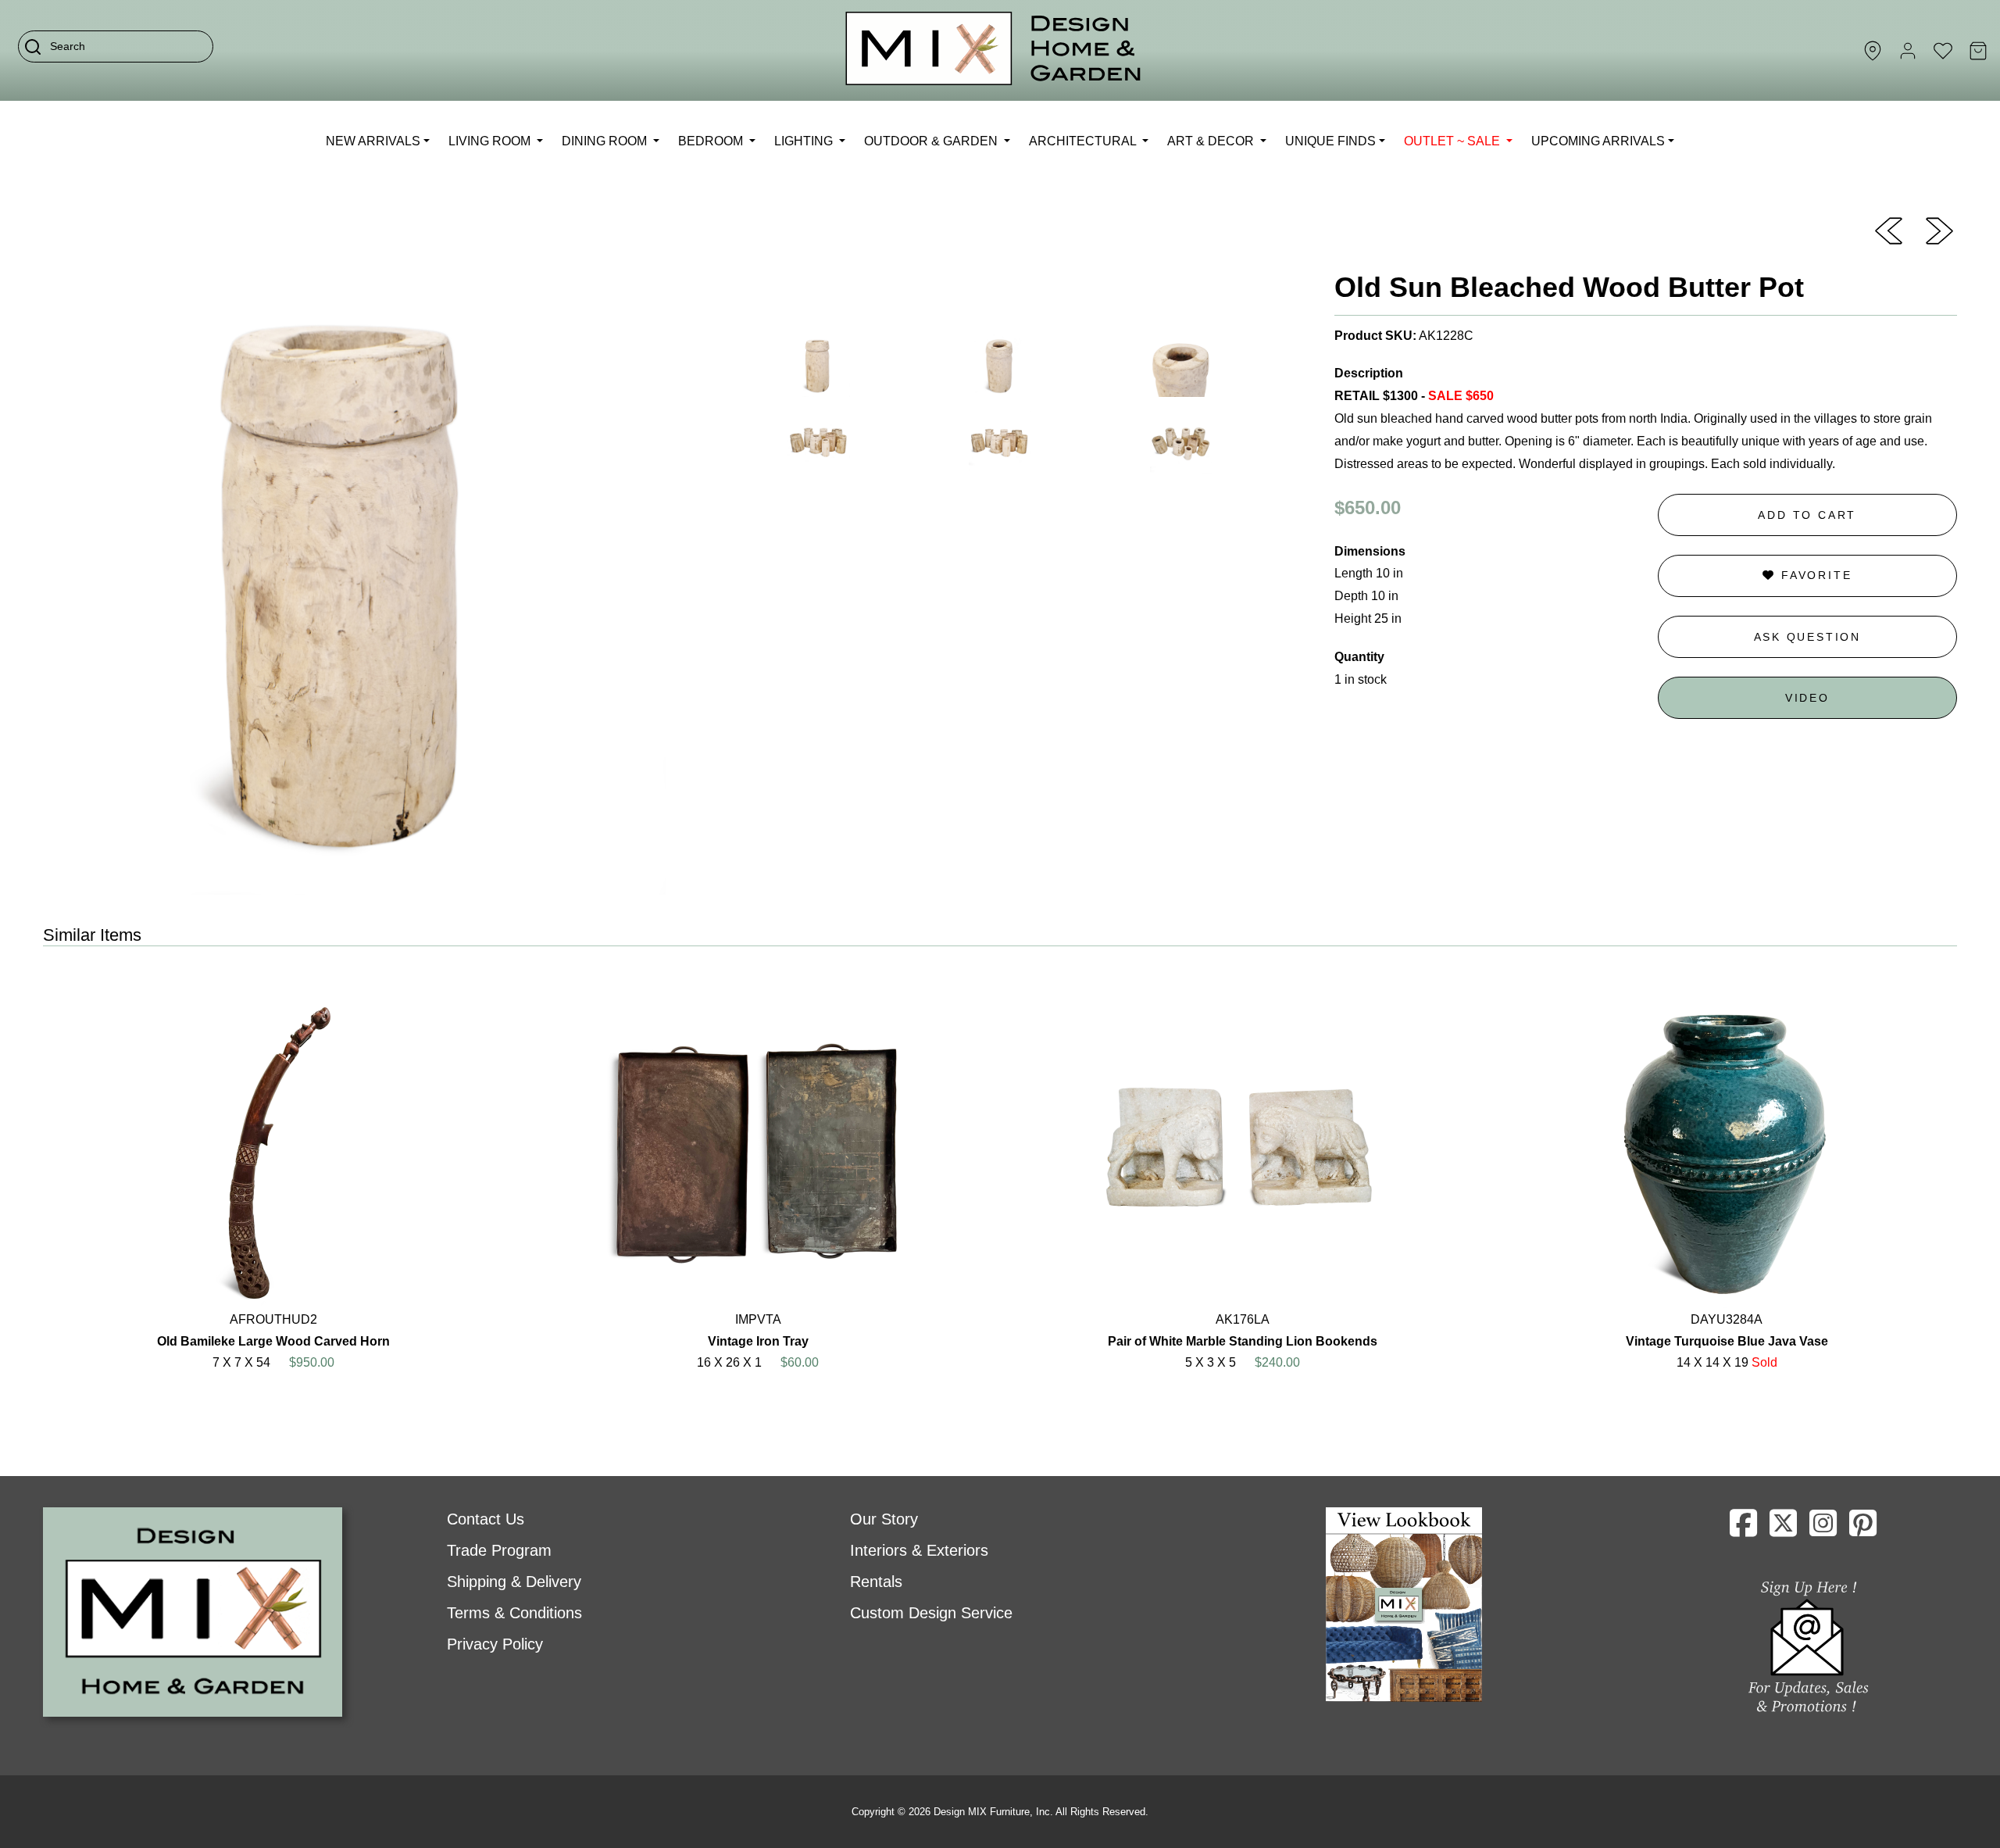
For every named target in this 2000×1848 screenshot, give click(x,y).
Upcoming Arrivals (1598, 141)
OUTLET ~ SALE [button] (1454, 141)
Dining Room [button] (606, 141)
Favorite (1814, 575)
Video (1807, 698)
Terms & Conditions (514, 1613)
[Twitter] (1783, 1529)
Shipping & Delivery (514, 1582)
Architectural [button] (1084, 141)
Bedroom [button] (712, 141)
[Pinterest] (1863, 1529)
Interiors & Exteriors (919, 1550)
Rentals (876, 1582)
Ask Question (1808, 637)
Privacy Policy (495, 1644)
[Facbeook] (1743, 1529)
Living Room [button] (491, 141)
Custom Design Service (931, 1613)
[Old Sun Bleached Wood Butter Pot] (1889, 230)
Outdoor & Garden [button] (932, 141)
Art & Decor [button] (1212, 141)
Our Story (884, 1519)
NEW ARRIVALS (373, 141)
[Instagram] (1823, 1529)
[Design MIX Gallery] (994, 50)
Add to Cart (1807, 515)
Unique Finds (1330, 141)
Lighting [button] (805, 141)
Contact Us (486, 1519)
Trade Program (499, 1550)
